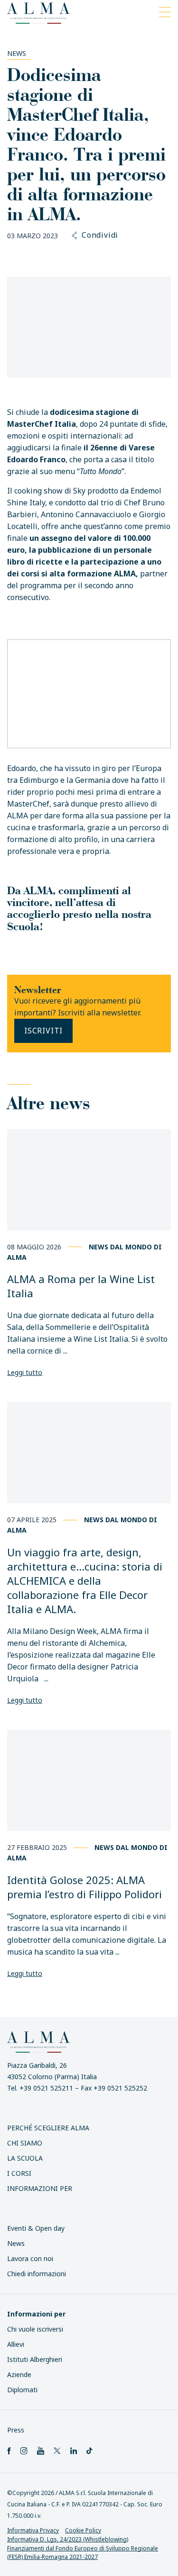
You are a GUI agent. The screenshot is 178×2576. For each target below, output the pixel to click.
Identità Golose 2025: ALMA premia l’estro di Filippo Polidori (84, 1887)
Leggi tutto (25, 1372)
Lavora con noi (30, 2258)
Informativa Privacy (33, 2530)
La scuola (25, 2158)
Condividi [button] (100, 235)
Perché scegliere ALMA (48, 2128)
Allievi (16, 2344)
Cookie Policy (83, 2530)
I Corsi (19, 2173)
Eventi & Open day (36, 2228)
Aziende (19, 2374)
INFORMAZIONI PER (40, 2188)
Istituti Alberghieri (35, 2359)
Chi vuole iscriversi (35, 2329)
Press (16, 2430)
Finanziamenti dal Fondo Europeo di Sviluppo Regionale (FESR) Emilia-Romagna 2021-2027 (83, 2552)
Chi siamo (25, 2143)
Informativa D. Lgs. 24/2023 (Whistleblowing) (68, 2539)
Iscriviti (43, 1031)
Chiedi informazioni (37, 2274)
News (17, 53)
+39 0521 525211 (46, 2088)
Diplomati (22, 2390)
